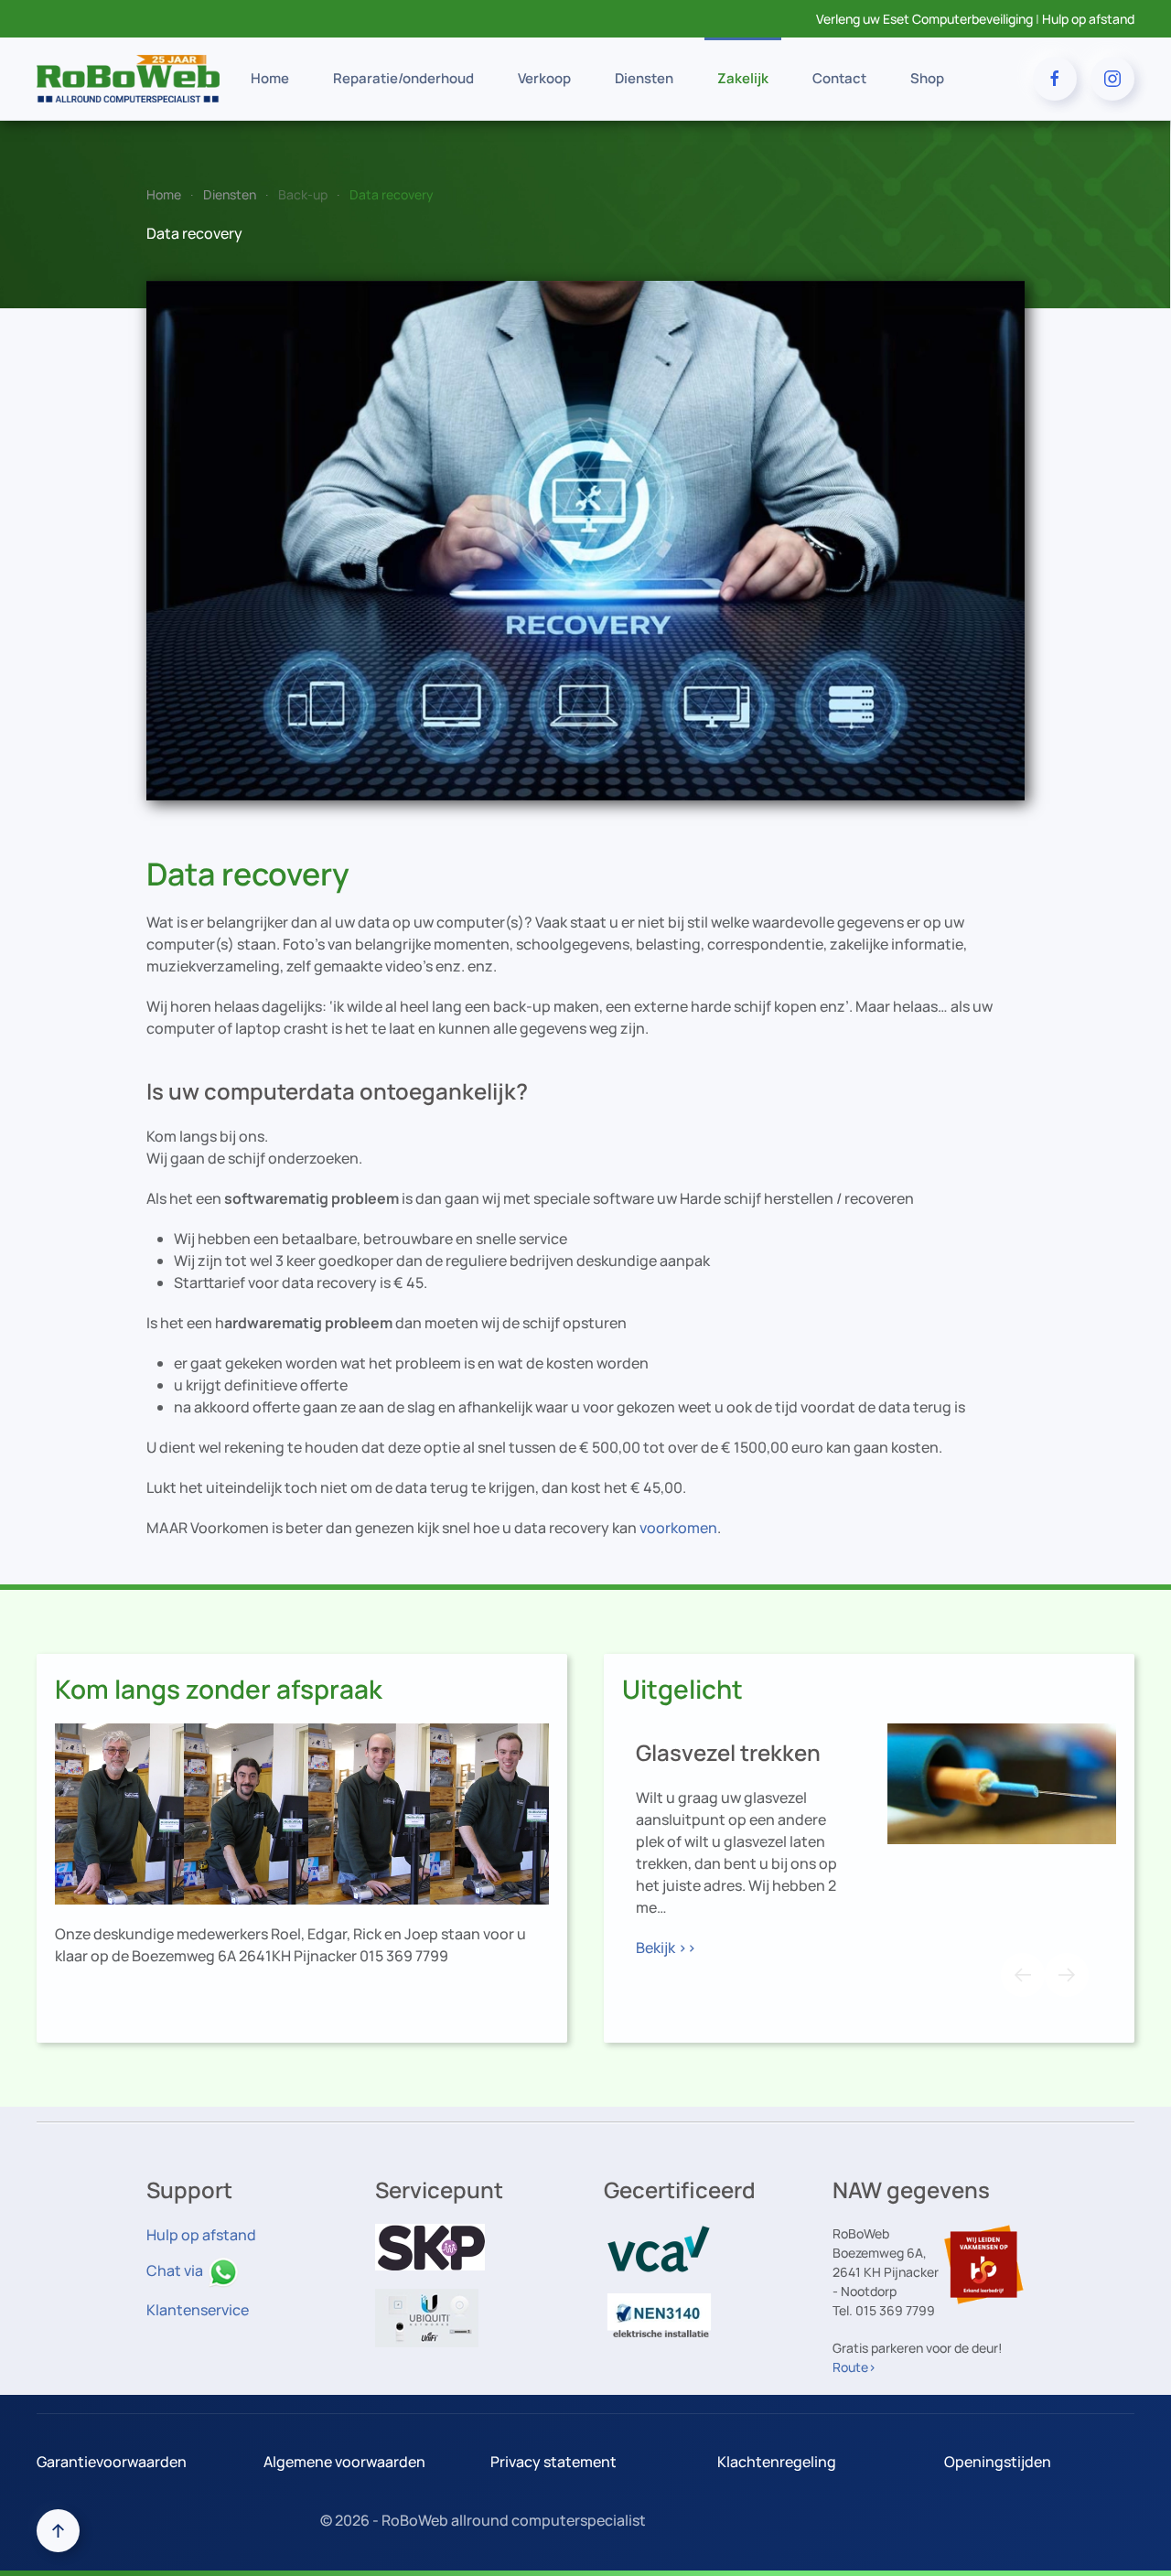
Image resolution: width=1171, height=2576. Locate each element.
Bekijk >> (666, 1948)
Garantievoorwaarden (112, 2462)
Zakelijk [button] (743, 78)
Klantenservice (198, 2310)
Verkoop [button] (544, 78)
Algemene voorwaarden (344, 2462)
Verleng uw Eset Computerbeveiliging (924, 19)
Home (270, 78)
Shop (927, 78)
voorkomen (678, 1528)
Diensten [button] (644, 78)
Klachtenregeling (777, 2462)
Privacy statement (553, 2462)
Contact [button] (839, 78)
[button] (1023, 1975)
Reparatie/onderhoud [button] (403, 78)
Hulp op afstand (1088, 19)
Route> (854, 2367)
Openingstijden (998, 2462)
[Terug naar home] (128, 79)
